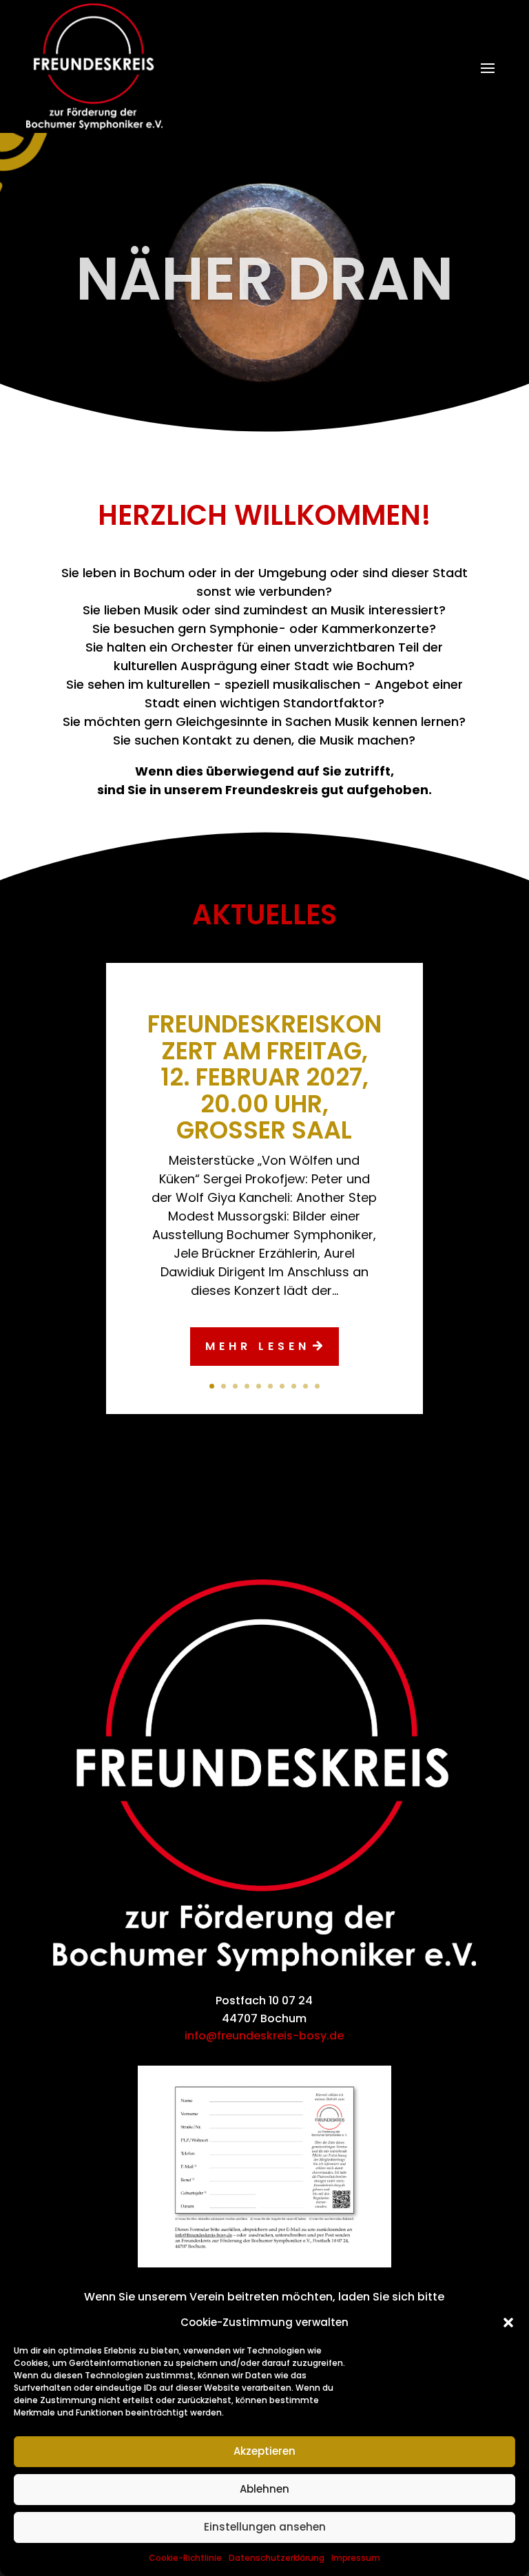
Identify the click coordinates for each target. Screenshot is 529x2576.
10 (317, 1386)
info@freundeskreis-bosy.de (264, 2036)
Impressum (356, 2558)
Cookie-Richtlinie (185, 2558)
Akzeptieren (264, 2451)
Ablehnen (264, 2489)
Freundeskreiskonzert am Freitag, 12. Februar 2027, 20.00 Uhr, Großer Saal (264, 1077)
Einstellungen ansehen (265, 2527)
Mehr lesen (258, 1346)
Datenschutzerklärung (277, 2558)
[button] (508, 2323)
